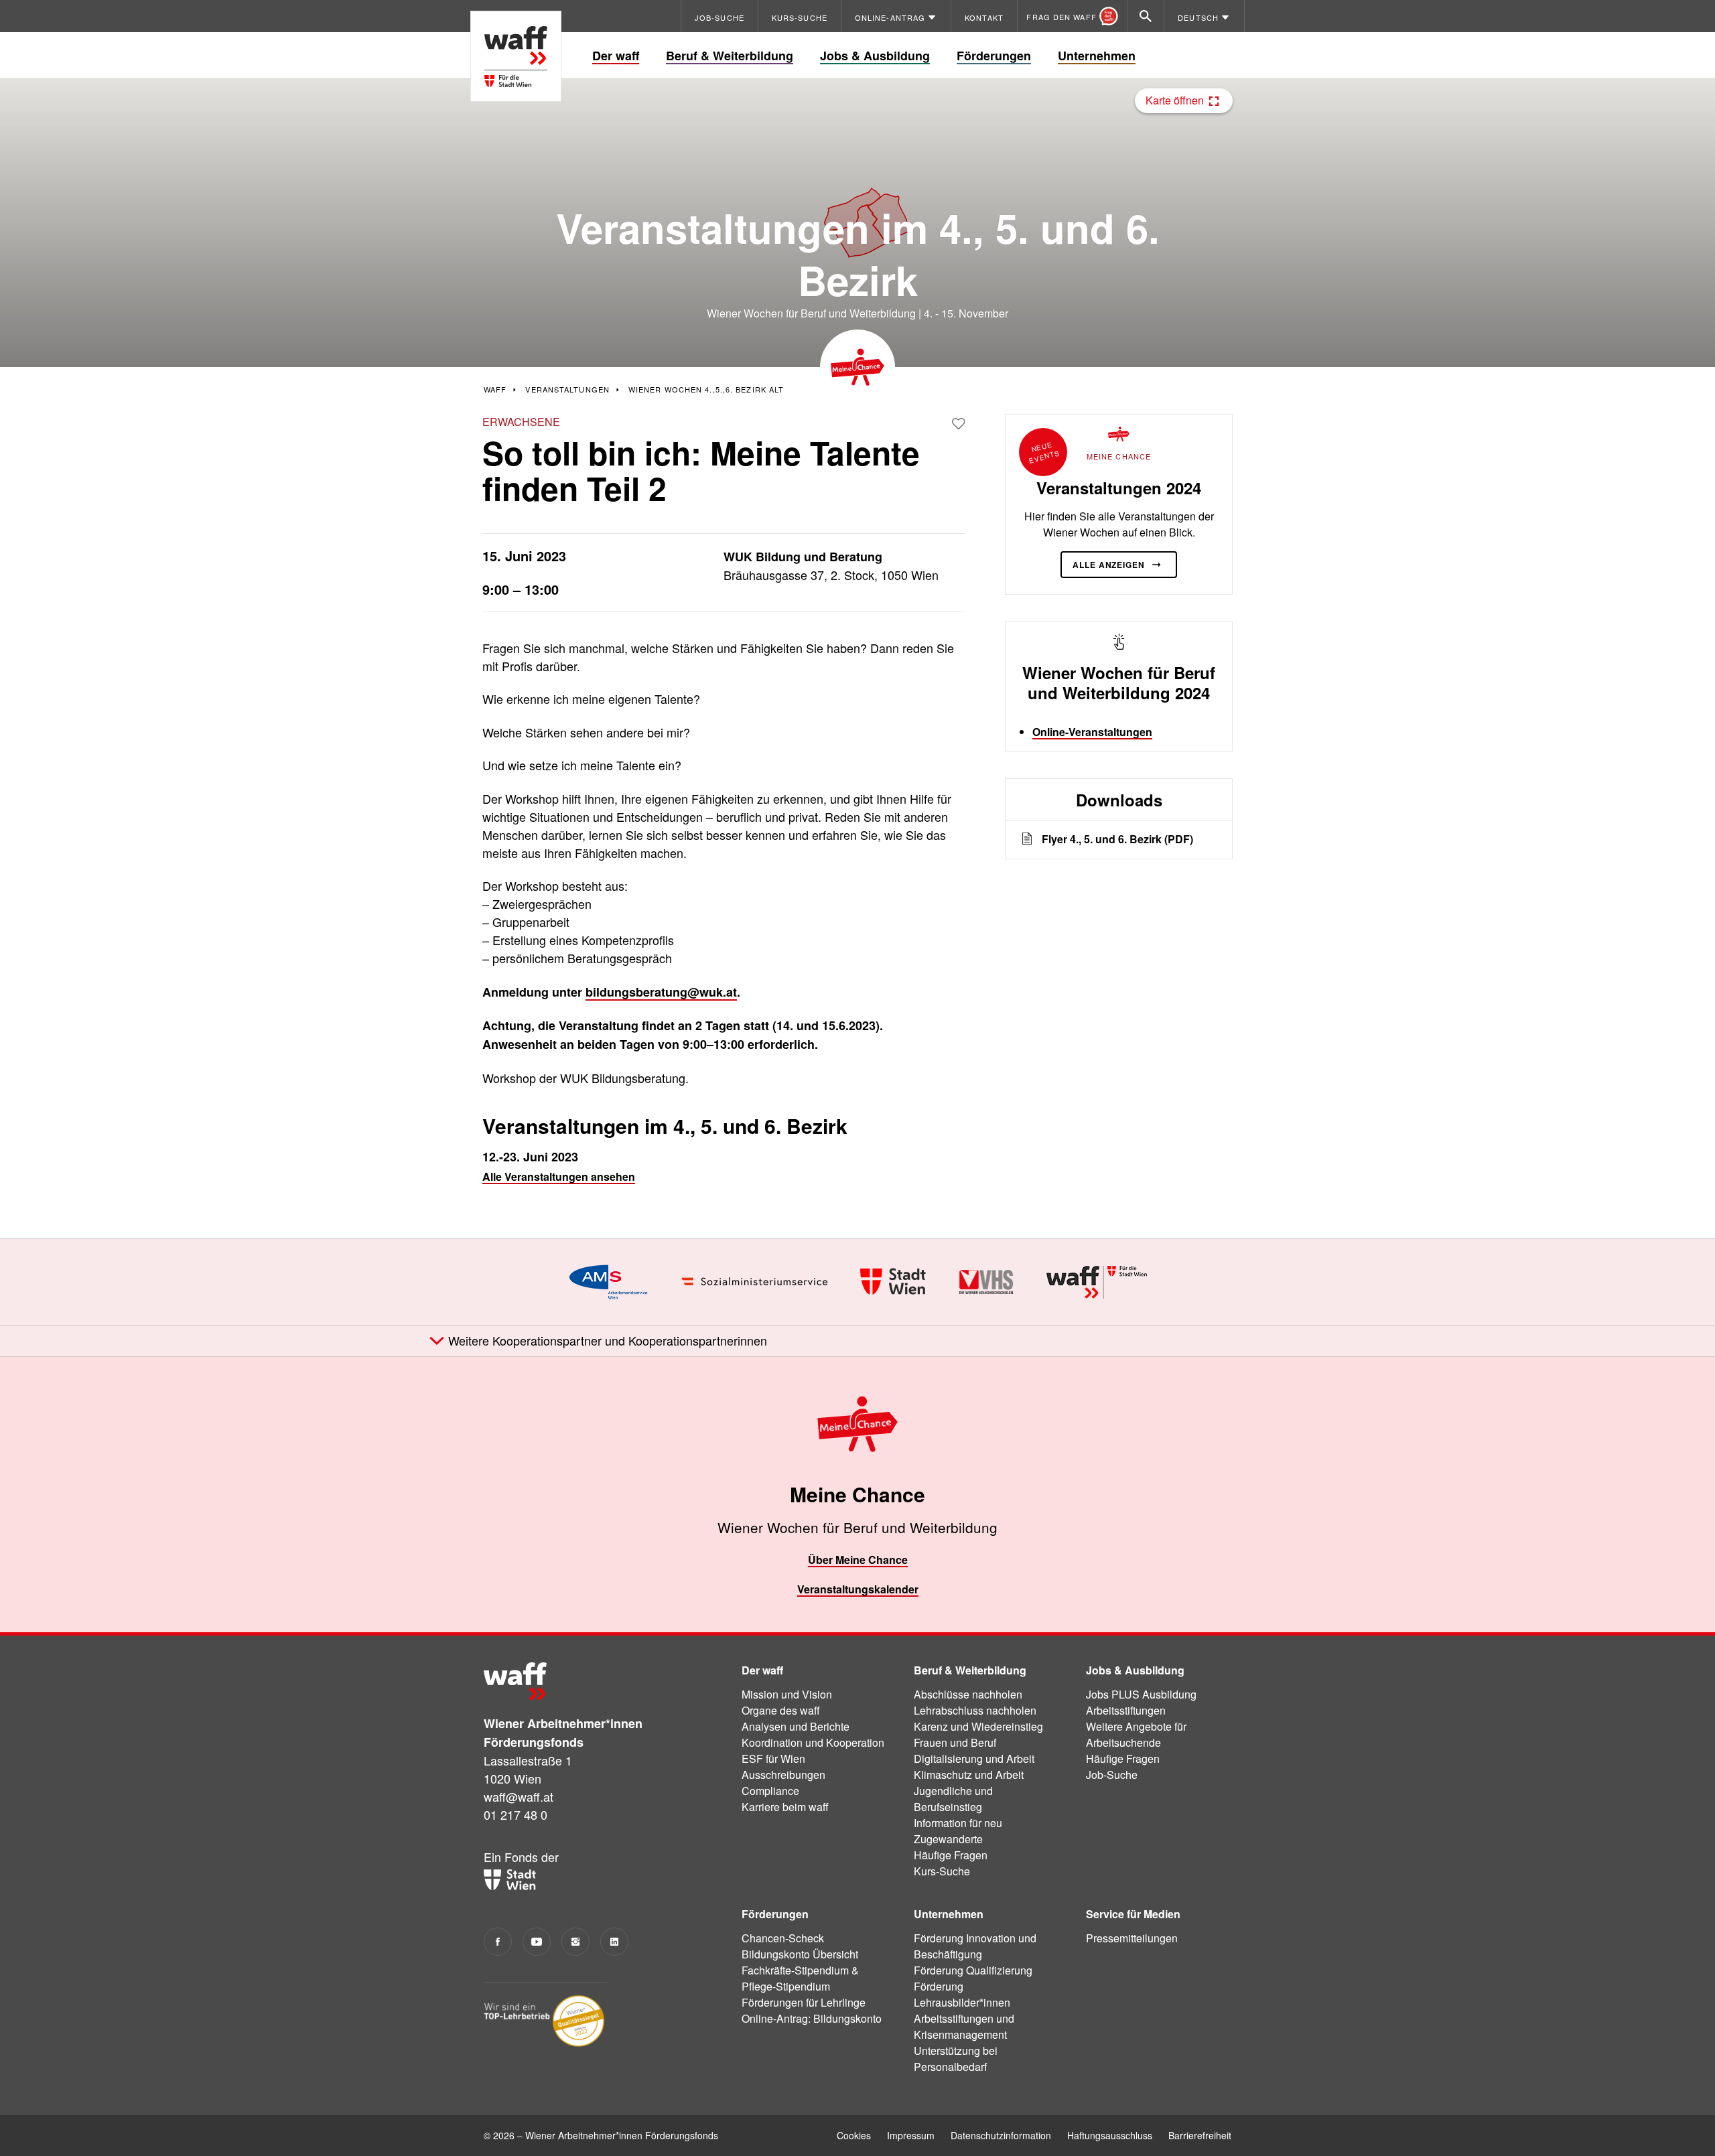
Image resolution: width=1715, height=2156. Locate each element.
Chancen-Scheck (783, 1938)
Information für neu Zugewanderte (958, 1831)
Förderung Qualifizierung (973, 1970)
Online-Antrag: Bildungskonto (812, 2018)
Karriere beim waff (785, 1807)
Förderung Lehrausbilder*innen (962, 1994)
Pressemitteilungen (1132, 1938)
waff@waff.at (519, 1796)
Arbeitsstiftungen (1126, 1710)
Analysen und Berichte (796, 1726)
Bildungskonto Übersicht (800, 1954)
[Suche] (1146, 16)
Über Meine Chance (858, 1560)
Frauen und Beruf (955, 1742)
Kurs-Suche (942, 1871)
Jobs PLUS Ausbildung (1141, 1694)
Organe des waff (781, 1710)
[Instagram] (575, 1942)
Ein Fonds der (521, 1857)
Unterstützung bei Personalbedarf (956, 2059)
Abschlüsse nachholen (968, 1694)
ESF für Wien (773, 1758)
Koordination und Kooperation (813, 1742)
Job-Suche (1112, 1775)
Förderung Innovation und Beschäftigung (975, 1946)
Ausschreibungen (783, 1775)
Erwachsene (521, 422)
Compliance (770, 1791)
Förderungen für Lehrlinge (804, 2002)
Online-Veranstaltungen (1092, 732)
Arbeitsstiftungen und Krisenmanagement (964, 2026)
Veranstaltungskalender (858, 1589)
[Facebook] (498, 1942)
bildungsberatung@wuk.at (661, 992)
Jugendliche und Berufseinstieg (953, 1799)
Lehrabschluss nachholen (975, 1710)
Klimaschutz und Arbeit (969, 1775)
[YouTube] (537, 1942)
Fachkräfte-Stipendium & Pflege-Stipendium (800, 1978)
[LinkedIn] (614, 1942)
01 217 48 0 (516, 1814)
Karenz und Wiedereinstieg (978, 1726)
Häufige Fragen (951, 1855)
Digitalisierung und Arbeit (974, 1758)
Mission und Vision (787, 1694)
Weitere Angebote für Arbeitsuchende (1136, 1734)
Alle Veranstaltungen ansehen (559, 1176)
